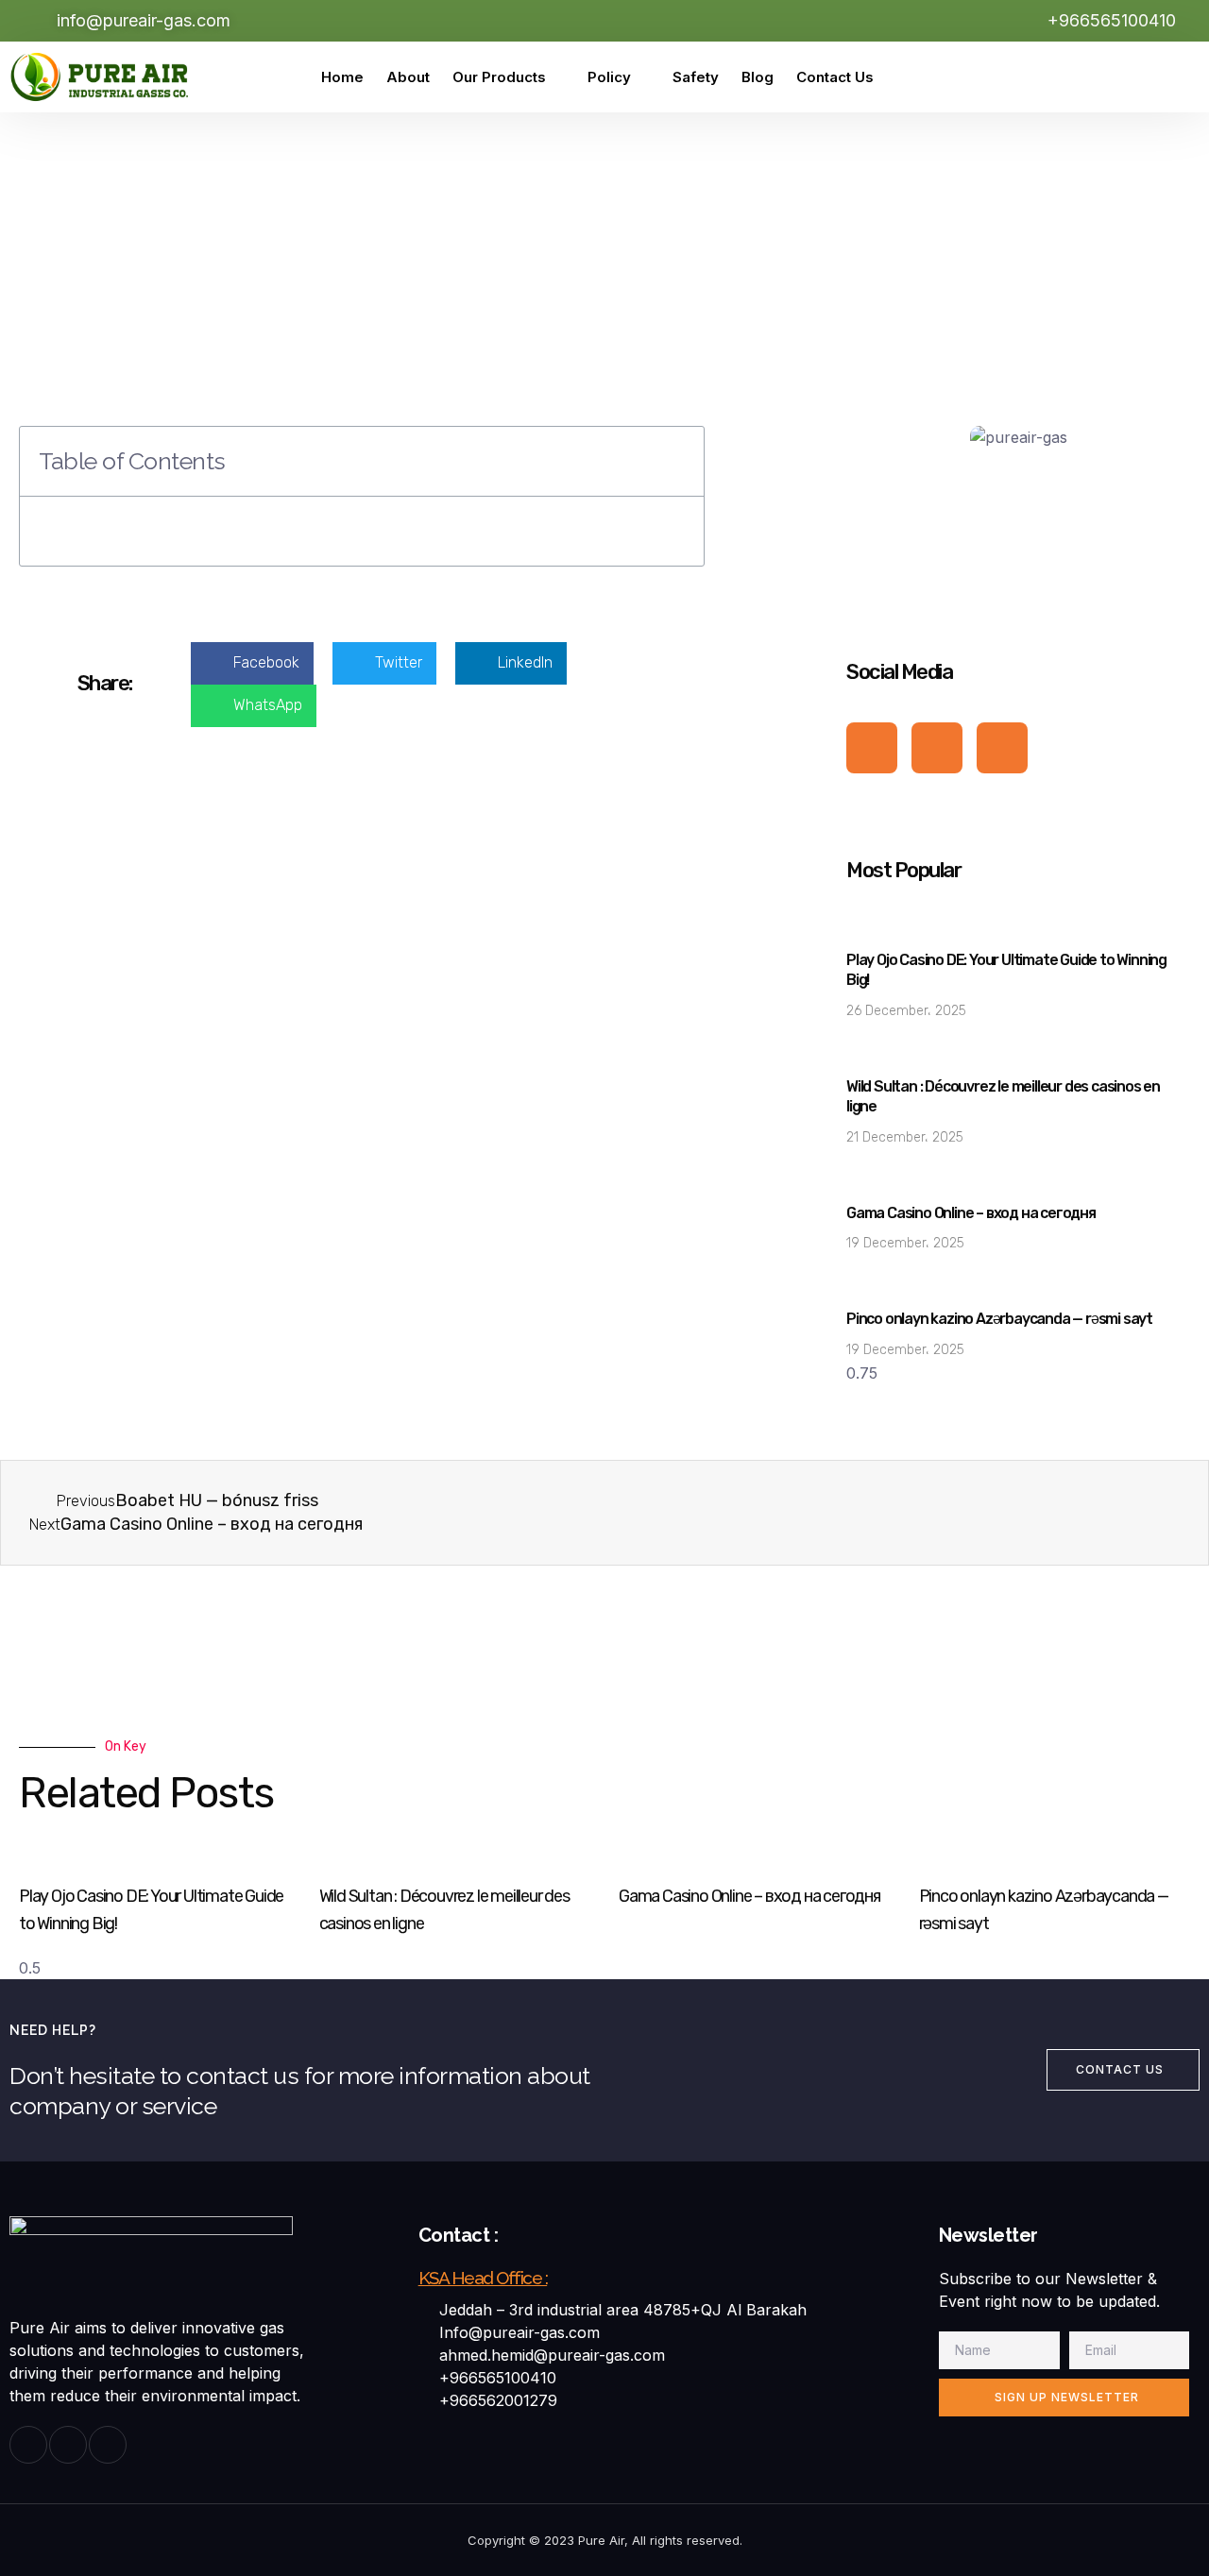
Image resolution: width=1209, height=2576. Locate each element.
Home (342, 77)
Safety (696, 77)
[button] (679, 461)
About (408, 77)
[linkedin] (1141, 77)
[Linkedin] (1002, 748)
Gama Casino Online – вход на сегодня (971, 1213)
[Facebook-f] (872, 748)
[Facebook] (1056, 77)
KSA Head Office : (483, 2278)
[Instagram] (1098, 77)
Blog (758, 77)
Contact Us (835, 77)
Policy (609, 77)
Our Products (499, 77)
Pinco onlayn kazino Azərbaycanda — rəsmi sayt (999, 1319)
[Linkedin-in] (108, 2445)
